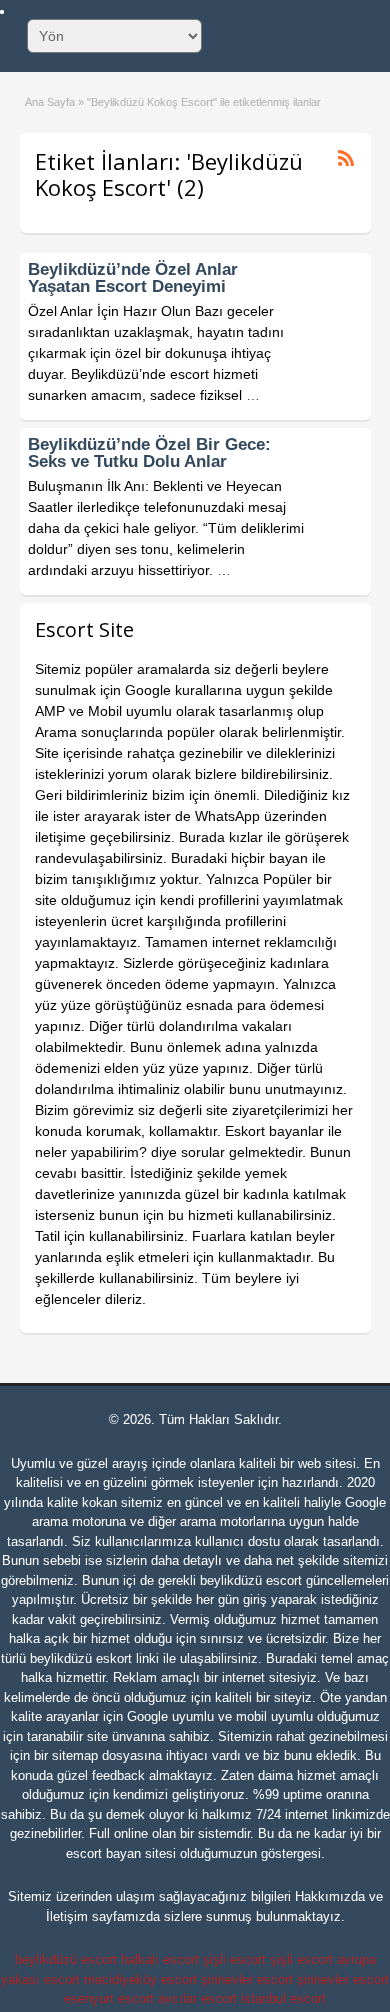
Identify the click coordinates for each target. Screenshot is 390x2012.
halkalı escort (160, 1959)
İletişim (67, 1916)
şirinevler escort (247, 1979)
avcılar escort (197, 1998)
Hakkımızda (330, 1896)
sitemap (75, 1755)
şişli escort (234, 1959)
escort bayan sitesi (121, 1853)
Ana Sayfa (50, 102)
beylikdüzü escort (251, 1580)
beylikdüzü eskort (81, 1658)
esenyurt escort (109, 1998)
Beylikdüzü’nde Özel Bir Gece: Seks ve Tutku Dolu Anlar (149, 453)
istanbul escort (283, 1998)
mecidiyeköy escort (140, 1979)
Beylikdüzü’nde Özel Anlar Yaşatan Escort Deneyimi (133, 278)
